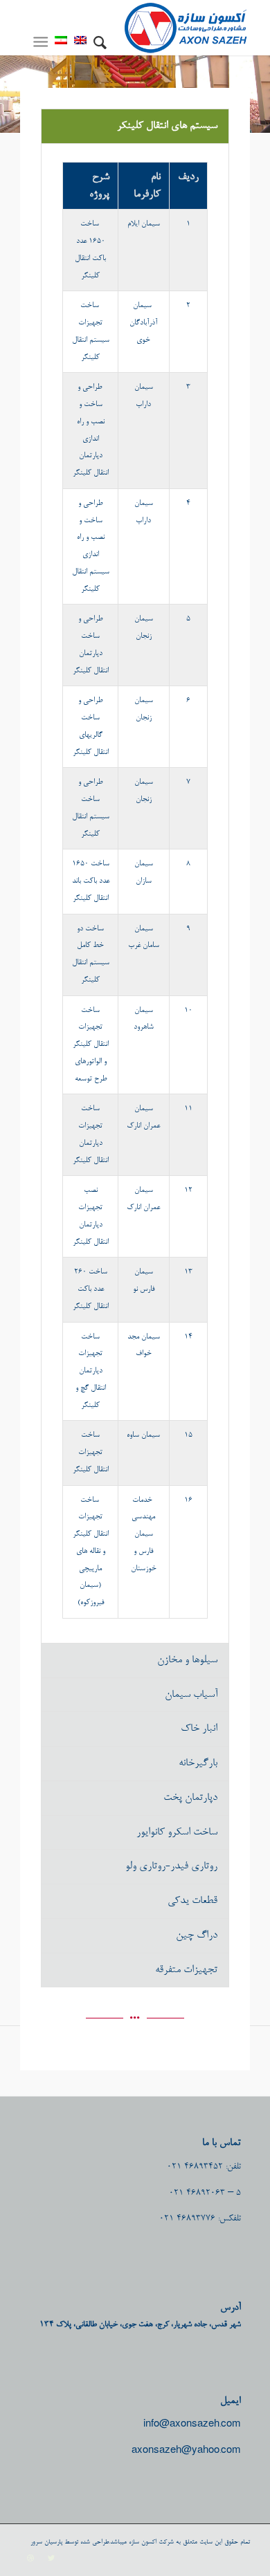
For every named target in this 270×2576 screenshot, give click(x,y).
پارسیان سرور (46, 2542)
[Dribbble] (30, 2559)
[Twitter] (51, 2559)
